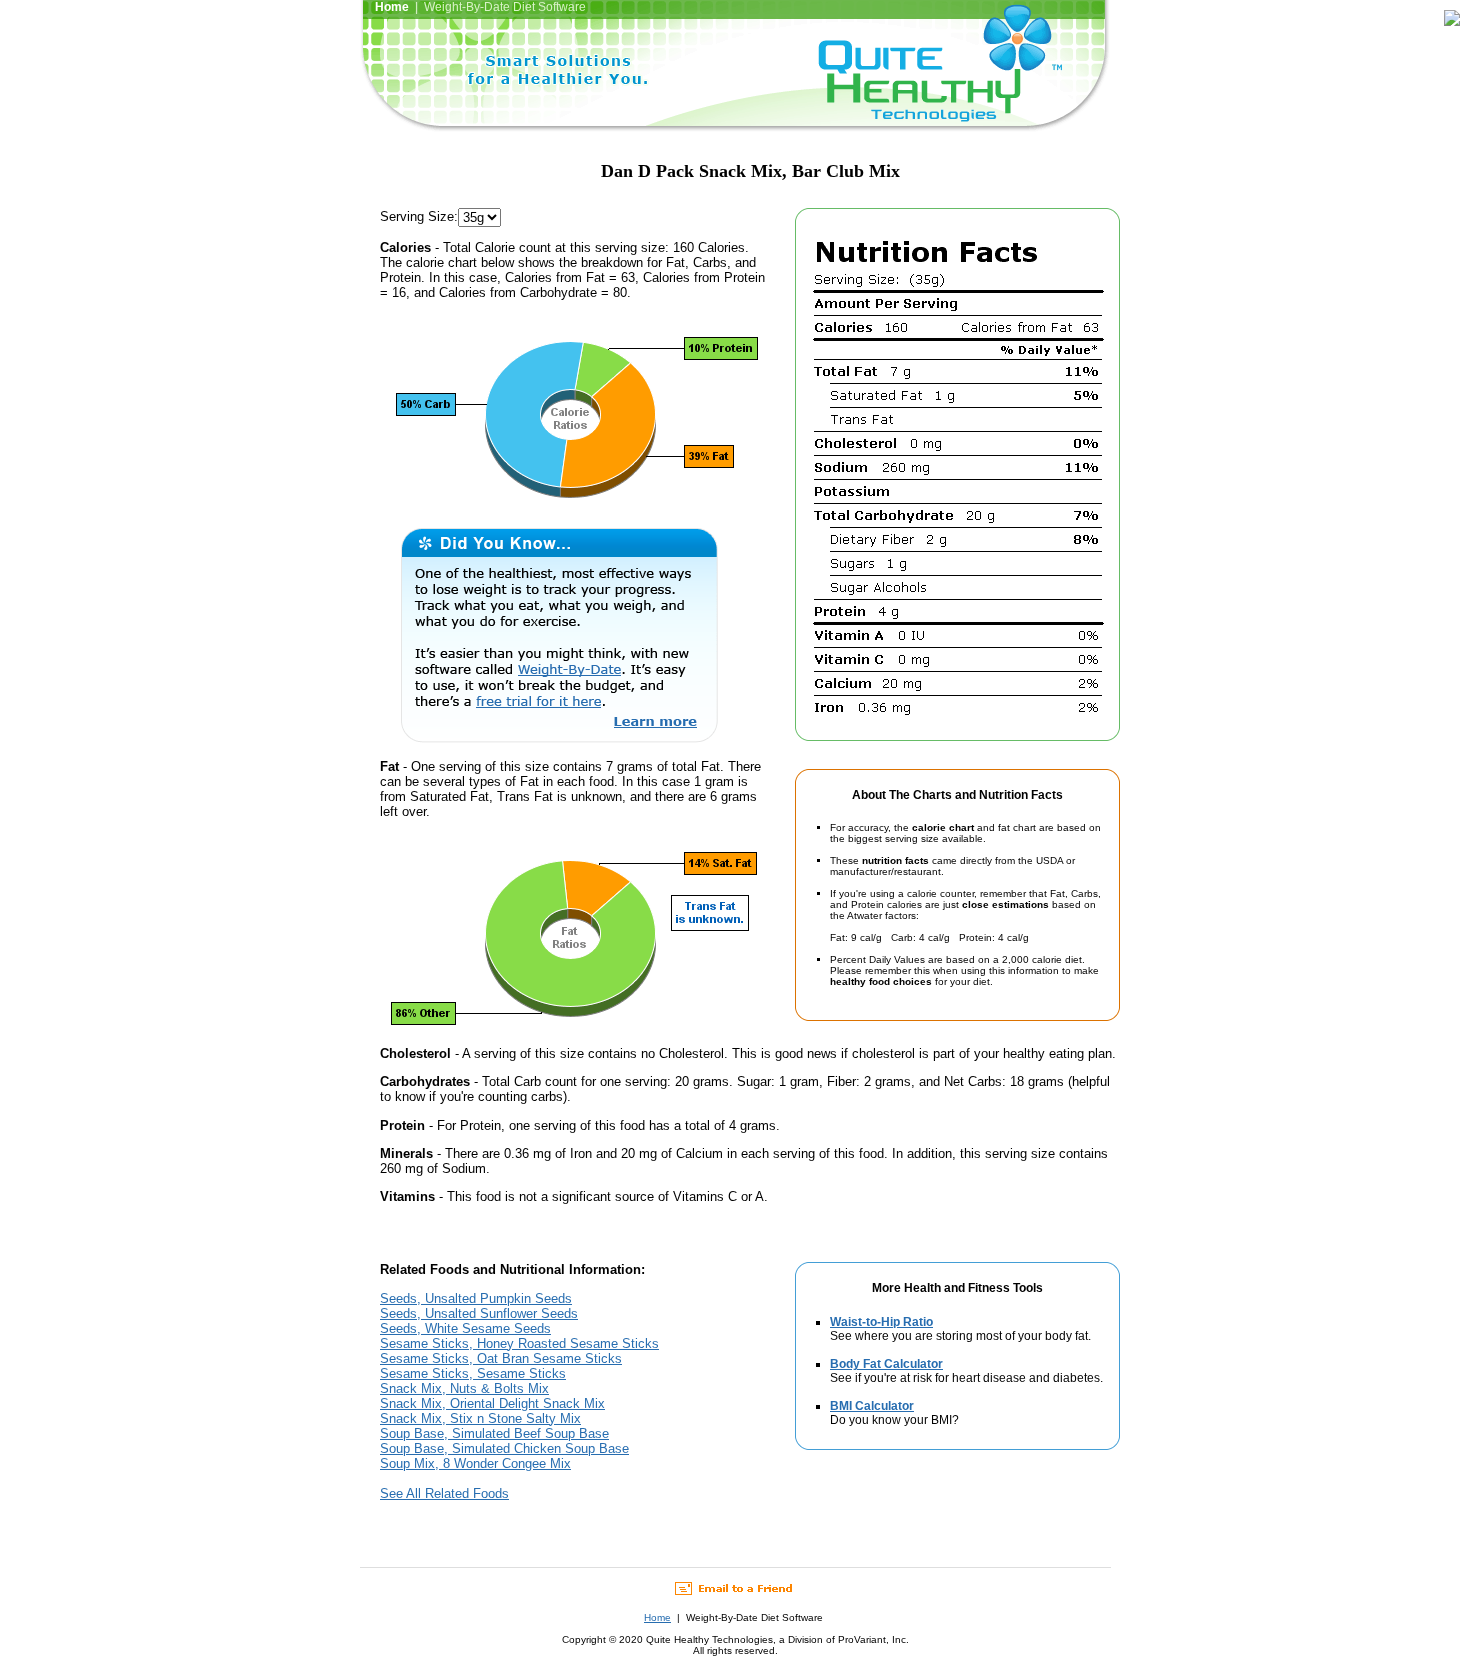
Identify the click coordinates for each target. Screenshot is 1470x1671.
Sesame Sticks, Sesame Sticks (473, 1373)
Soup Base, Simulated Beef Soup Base (494, 1433)
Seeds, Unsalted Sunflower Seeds (479, 1313)
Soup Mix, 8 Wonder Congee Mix (475, 1463)
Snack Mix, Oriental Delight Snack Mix (492, 1403)
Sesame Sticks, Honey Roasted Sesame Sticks (519, 1343)
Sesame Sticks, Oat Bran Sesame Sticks (501, 1358)
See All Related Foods (444, 1493)
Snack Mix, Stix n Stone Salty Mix (480, 1418)
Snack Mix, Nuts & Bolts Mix (464, 1388)
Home (657, 1617)
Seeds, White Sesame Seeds (465, 1328)
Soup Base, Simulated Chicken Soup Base (504, 1448)
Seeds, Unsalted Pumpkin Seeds (476, 1298)
